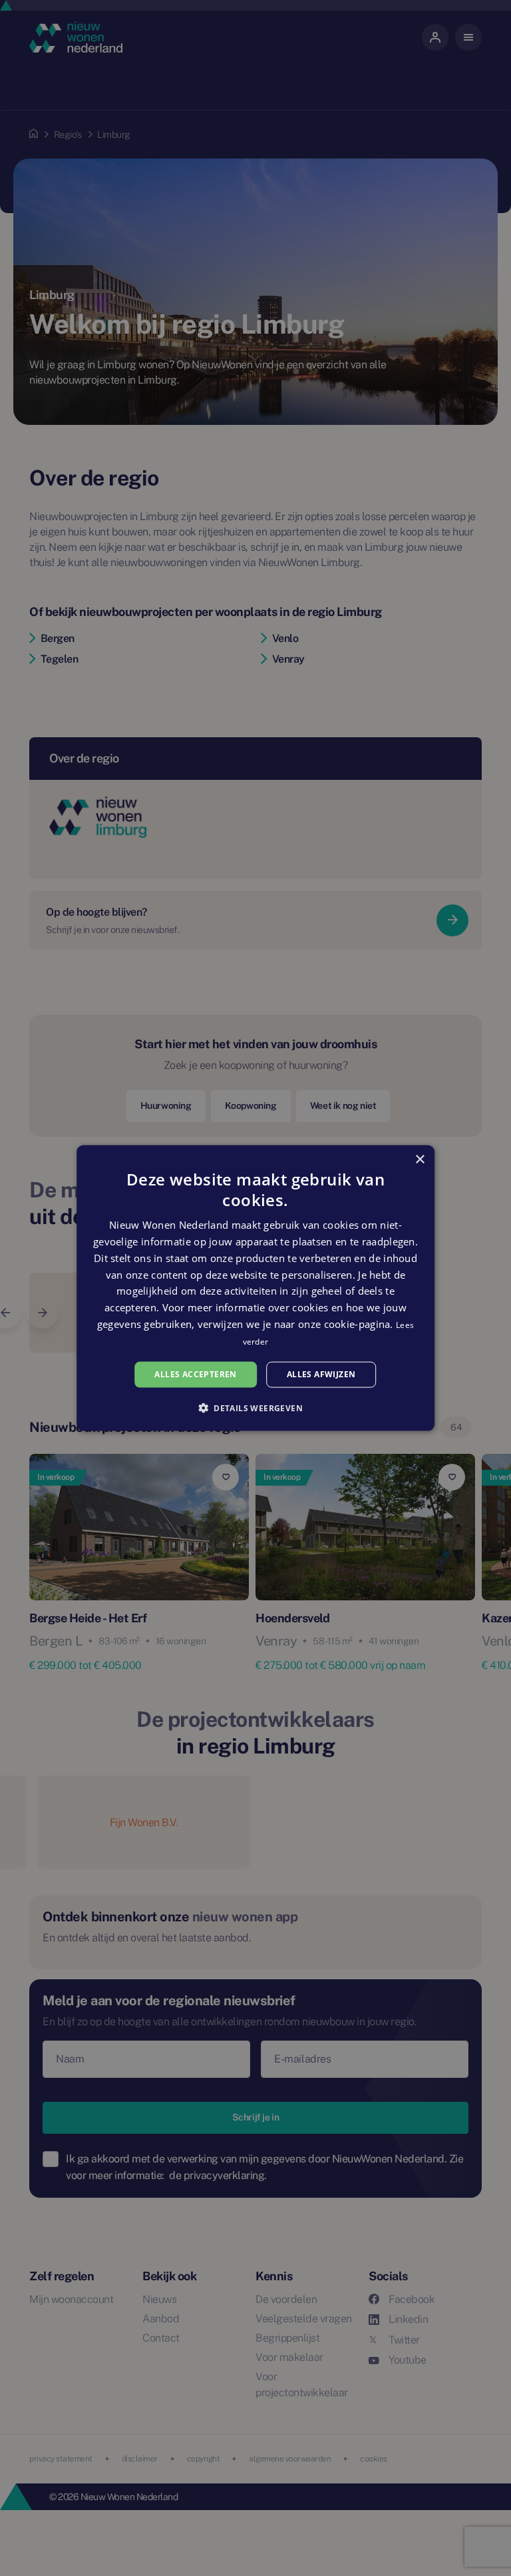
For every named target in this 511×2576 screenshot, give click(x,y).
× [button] (420, 1160)
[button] (255, 1407)
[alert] (255, 1288)
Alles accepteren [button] (195, 1374)
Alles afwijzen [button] (321, 1374)
